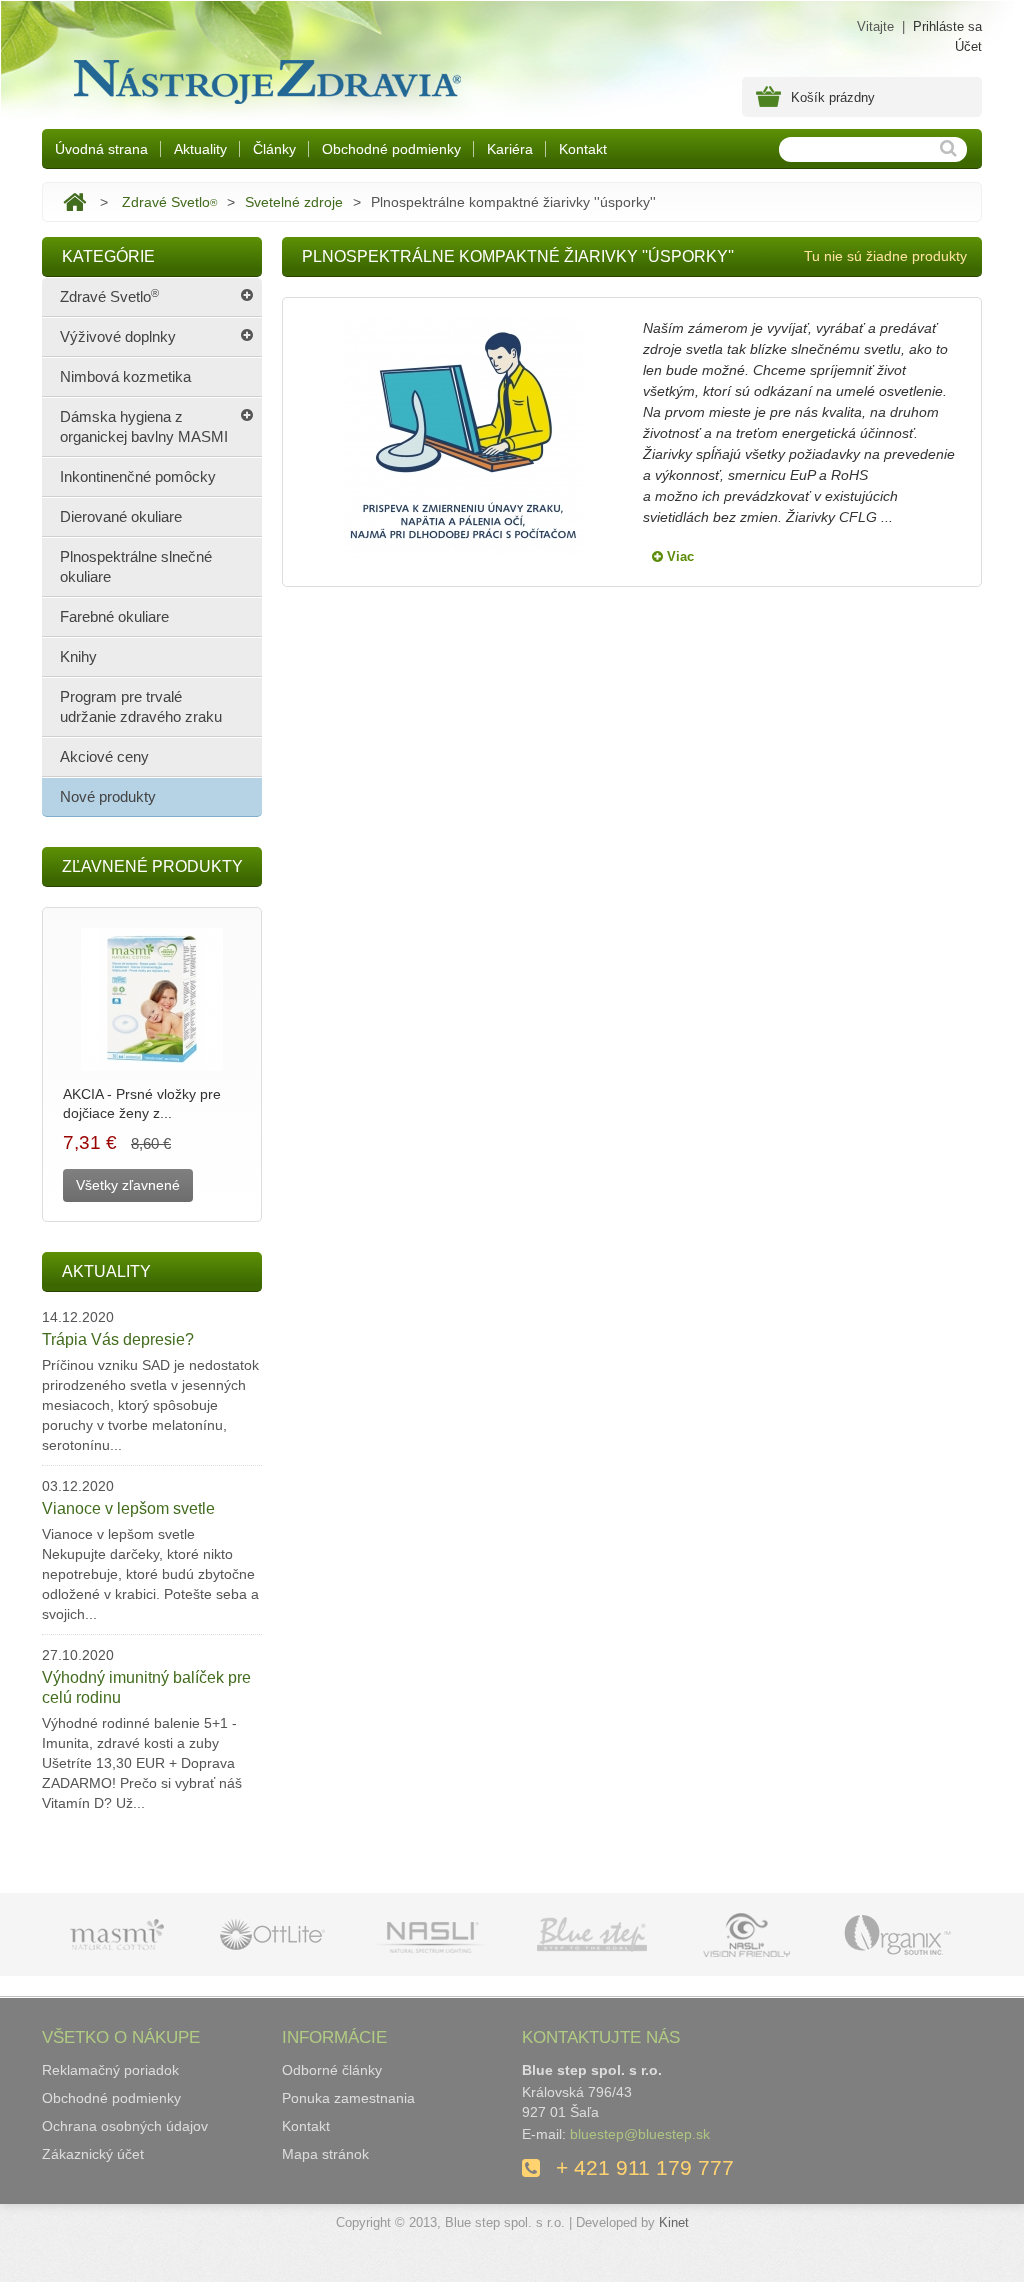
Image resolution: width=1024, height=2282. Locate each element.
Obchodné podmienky (391, 149)
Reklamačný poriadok (110, 2070)
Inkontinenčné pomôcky (138, 476)
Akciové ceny (104, 756)
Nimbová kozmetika (125, 376)
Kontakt (583, 149)
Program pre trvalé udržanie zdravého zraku (141, 706)
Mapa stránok (325, 2154)
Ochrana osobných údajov (125, 2126)
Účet (968, 46)
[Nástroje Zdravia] (264, 77)
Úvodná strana (101, 149)
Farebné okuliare (114, 616)
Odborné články (332, 2070)
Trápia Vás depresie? (118, 1339)
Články (274, 149)
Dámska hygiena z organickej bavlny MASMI (144, 426)
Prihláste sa (947, 26)
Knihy (78, 656)
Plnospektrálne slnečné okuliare (136, 566)
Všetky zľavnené (128, 1185)
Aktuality (200, 149)
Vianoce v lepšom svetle (128, 1508)
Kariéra (510, 149)
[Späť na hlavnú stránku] (74, 202)
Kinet (674, 2222)
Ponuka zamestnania (348, 2098)
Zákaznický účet (93, 2154)
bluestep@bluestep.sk (640, 2134)
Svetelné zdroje (294, 202)
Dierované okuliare (121, 516)
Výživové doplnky (118, 336)
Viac (678, 556)
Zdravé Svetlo (169, 202)
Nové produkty (108, 796)
